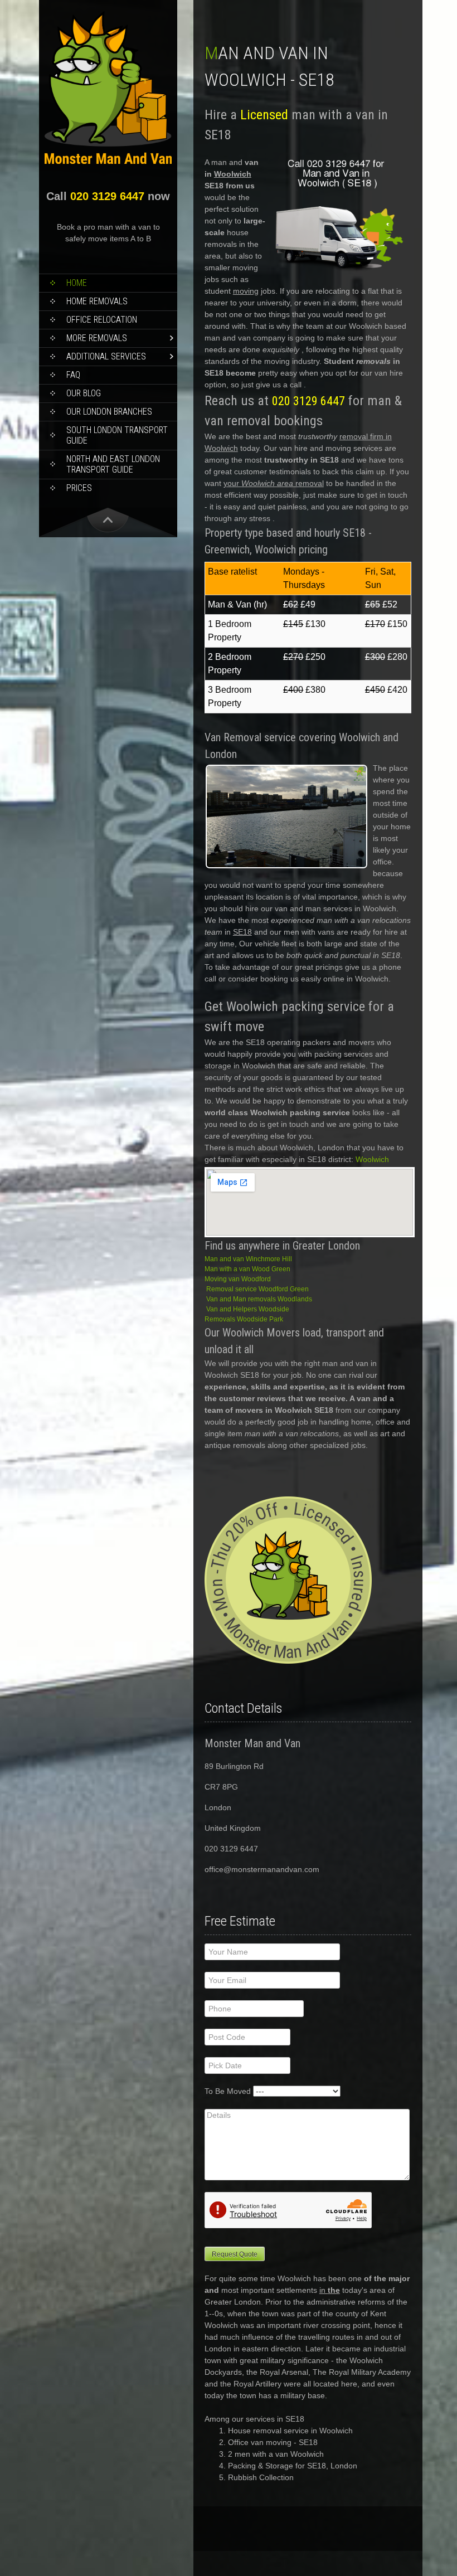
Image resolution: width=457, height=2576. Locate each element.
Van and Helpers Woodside (248, 1309)
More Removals (97, 338)
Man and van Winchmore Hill (248, 1259)
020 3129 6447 (107, 196)
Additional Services (106, 356)
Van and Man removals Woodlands (259, 1299)
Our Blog (84, 393)
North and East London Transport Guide (113, 464)
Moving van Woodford (238, 1279)
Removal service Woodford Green (257, 1289)
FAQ (73, 375)
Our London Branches (109, 412)
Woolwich (372, 1159)
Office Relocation (102, 320)
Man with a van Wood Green (247, 1269)
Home (77, 283)
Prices (79, 488)
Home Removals (97, 301)
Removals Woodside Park (244, 1319)
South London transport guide (117, 435)
